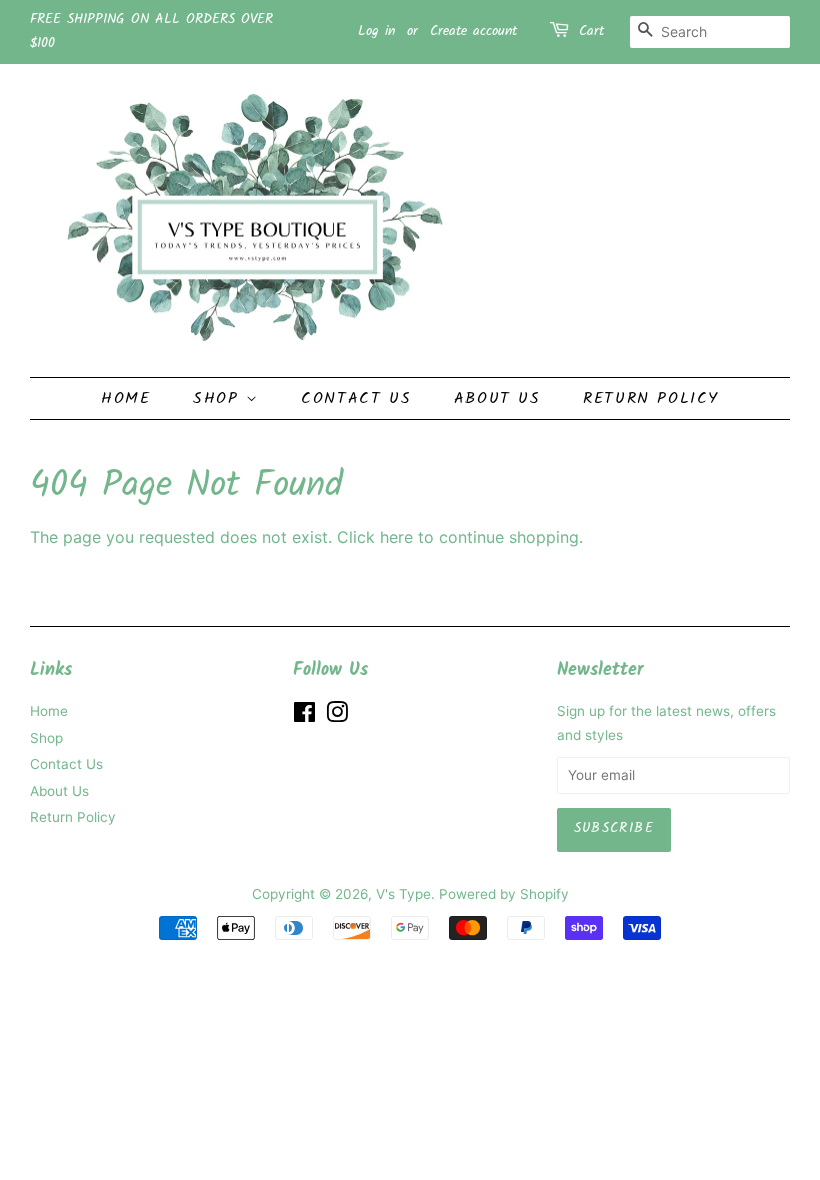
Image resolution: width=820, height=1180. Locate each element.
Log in (376, 31)
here (396, 537)
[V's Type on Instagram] (337, 716)
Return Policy (651, 398)
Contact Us (356, 398)
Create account (473, 31)
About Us (497, 398)
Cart (591, 31)
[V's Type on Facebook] (304, 716)
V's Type (403, 894)
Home (125, 398)
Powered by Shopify (504, 894)
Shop (219, 398)
